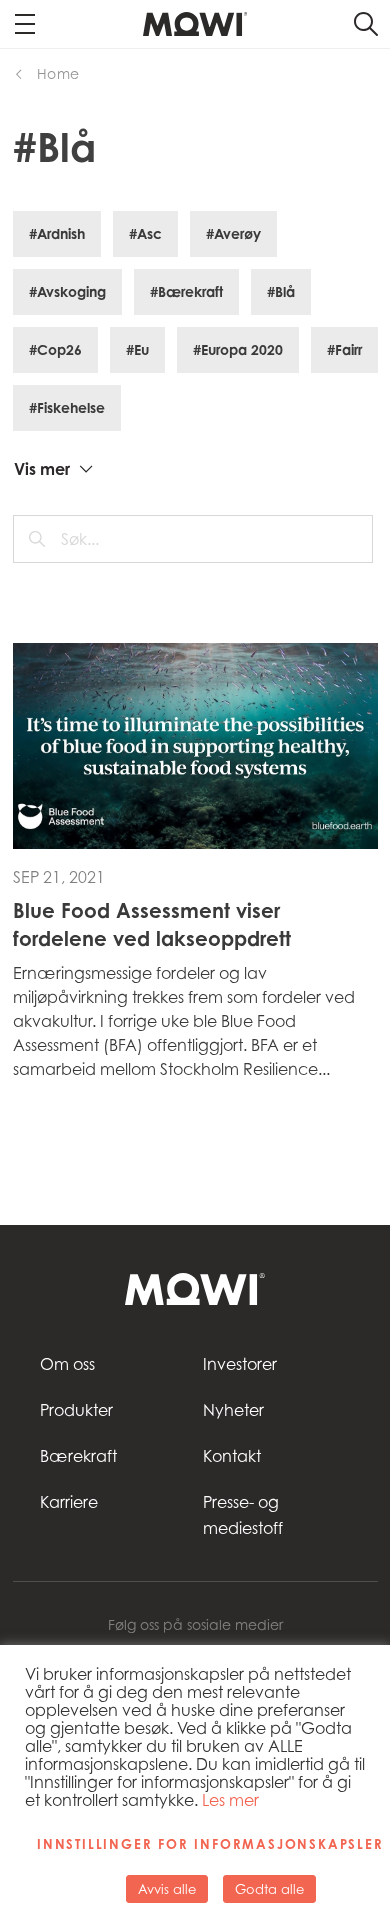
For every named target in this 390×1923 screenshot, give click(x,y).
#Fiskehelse (67, 407)
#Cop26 (55, 349)
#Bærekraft (186, 291)
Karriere (69, 1502)
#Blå (281, 291)
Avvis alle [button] (167, 1889)
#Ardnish (57, 233)
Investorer (240, 1364)
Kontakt (232, 1456)
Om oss (67, 1364)
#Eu (137, 349)
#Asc (145, 233)
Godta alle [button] (269, 1889)
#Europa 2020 (238, 349)
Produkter (76, 1410)
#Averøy (233, 233)
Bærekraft (78, 1456)
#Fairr (344, 349)
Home (58, 73)
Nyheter (233, 1410)
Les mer (230, 1800)
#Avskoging (67, 291)
